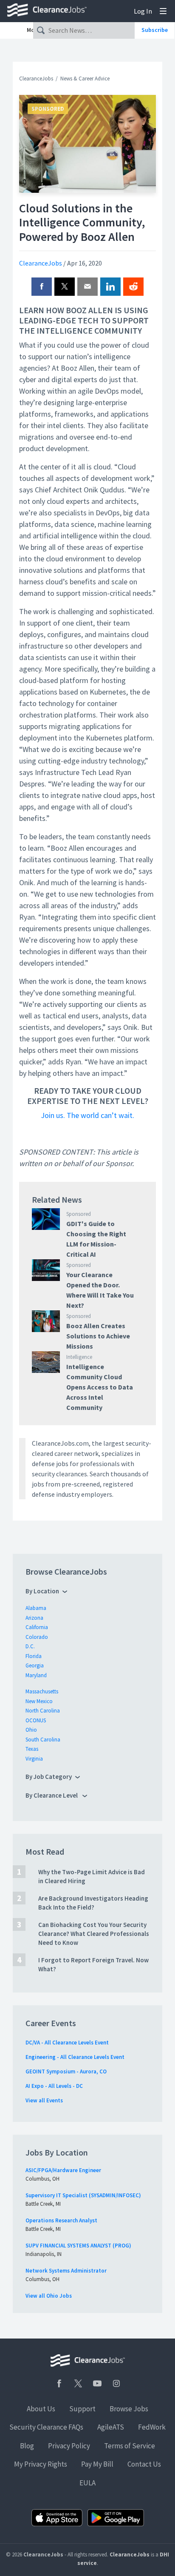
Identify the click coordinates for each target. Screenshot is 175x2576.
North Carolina (43, 1711)
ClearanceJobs (36, 79)
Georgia (35, 1665)
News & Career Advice (85, 79)
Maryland (36, 1675)
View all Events (44, 2100)
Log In (143, 11)
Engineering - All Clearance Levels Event (75, 2057)
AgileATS (111, 2427)
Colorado (37, 1637)
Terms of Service (130, 2446)
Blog (27, 2446)
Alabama (36, 1608)
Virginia (34, 1759)
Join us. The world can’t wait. (87, 1115)
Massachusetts (42, 1691)
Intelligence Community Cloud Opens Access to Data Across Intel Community (100, 1387)
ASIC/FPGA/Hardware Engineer (63, 2170)
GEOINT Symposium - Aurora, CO (66, 2071)
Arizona (34, 1618)
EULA (87, 2483)
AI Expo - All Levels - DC (54, 2086)
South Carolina (43, 1740)
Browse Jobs (129, 2409)
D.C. (30, 1646)
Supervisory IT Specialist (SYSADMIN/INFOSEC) (83, 2195)
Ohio (31, 1730)
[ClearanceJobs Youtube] (97, 2383)
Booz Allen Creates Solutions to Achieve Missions (98, 1336)
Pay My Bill (97, 2464)
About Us (41, 2409)
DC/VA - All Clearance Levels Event (67, 2043)
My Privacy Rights (41, 2464)
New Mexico (39, 1701)
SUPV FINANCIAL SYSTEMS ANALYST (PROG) (78, 2246)
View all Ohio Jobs (49, 2296)
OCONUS (36, 1720)
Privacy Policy (69, 2446)
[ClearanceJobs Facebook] (59, 2383)
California (37, 1627)
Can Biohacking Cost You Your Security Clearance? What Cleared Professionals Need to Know (94, 1934)
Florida (34, 1656)
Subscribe (155, 30)
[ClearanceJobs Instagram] (116, 2383)
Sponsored (48, 109)
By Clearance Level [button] (52, 1795)
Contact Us (144, 2464)
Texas (32, 1749)
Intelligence (79, 1357)
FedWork (152, 2427)
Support (82, 2409)
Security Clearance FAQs (46, 2427)
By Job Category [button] (49, 1777)
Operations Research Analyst (61, 2220)
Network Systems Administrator (66, 2271)
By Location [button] (42, 1591)
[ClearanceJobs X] (78, 2383)
